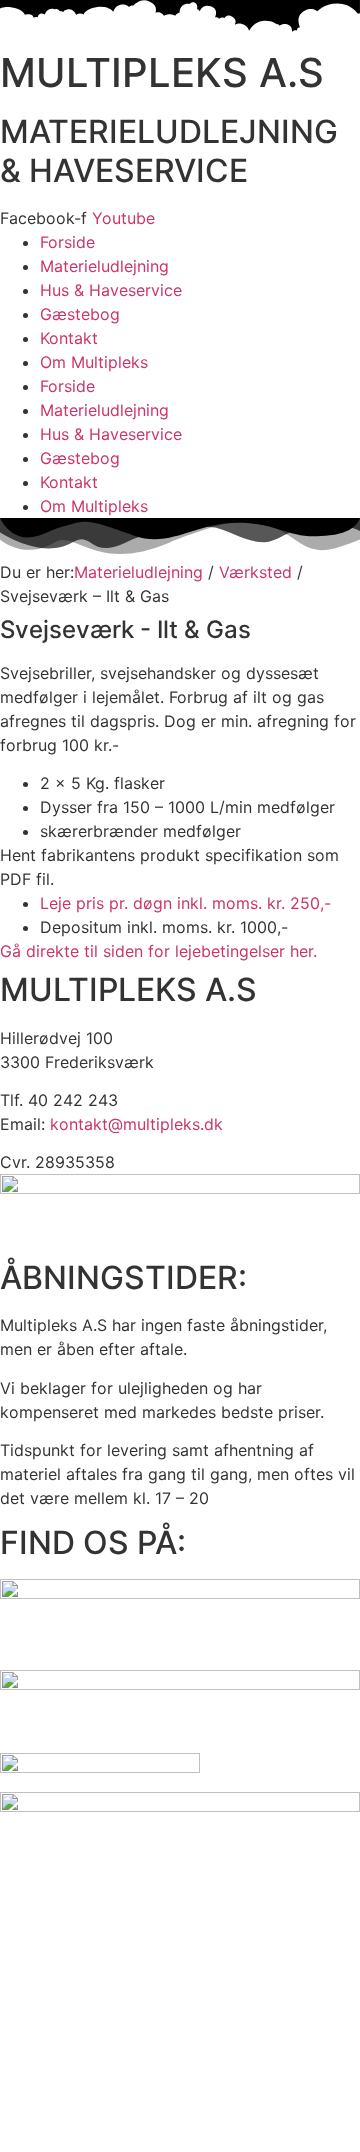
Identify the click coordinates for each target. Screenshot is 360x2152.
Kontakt (69, 338)
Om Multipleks (94, 362)
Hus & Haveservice (111, 290)
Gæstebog (80, 314)
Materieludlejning (104, 266)
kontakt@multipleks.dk (136, 1124)
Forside (67, 242)
